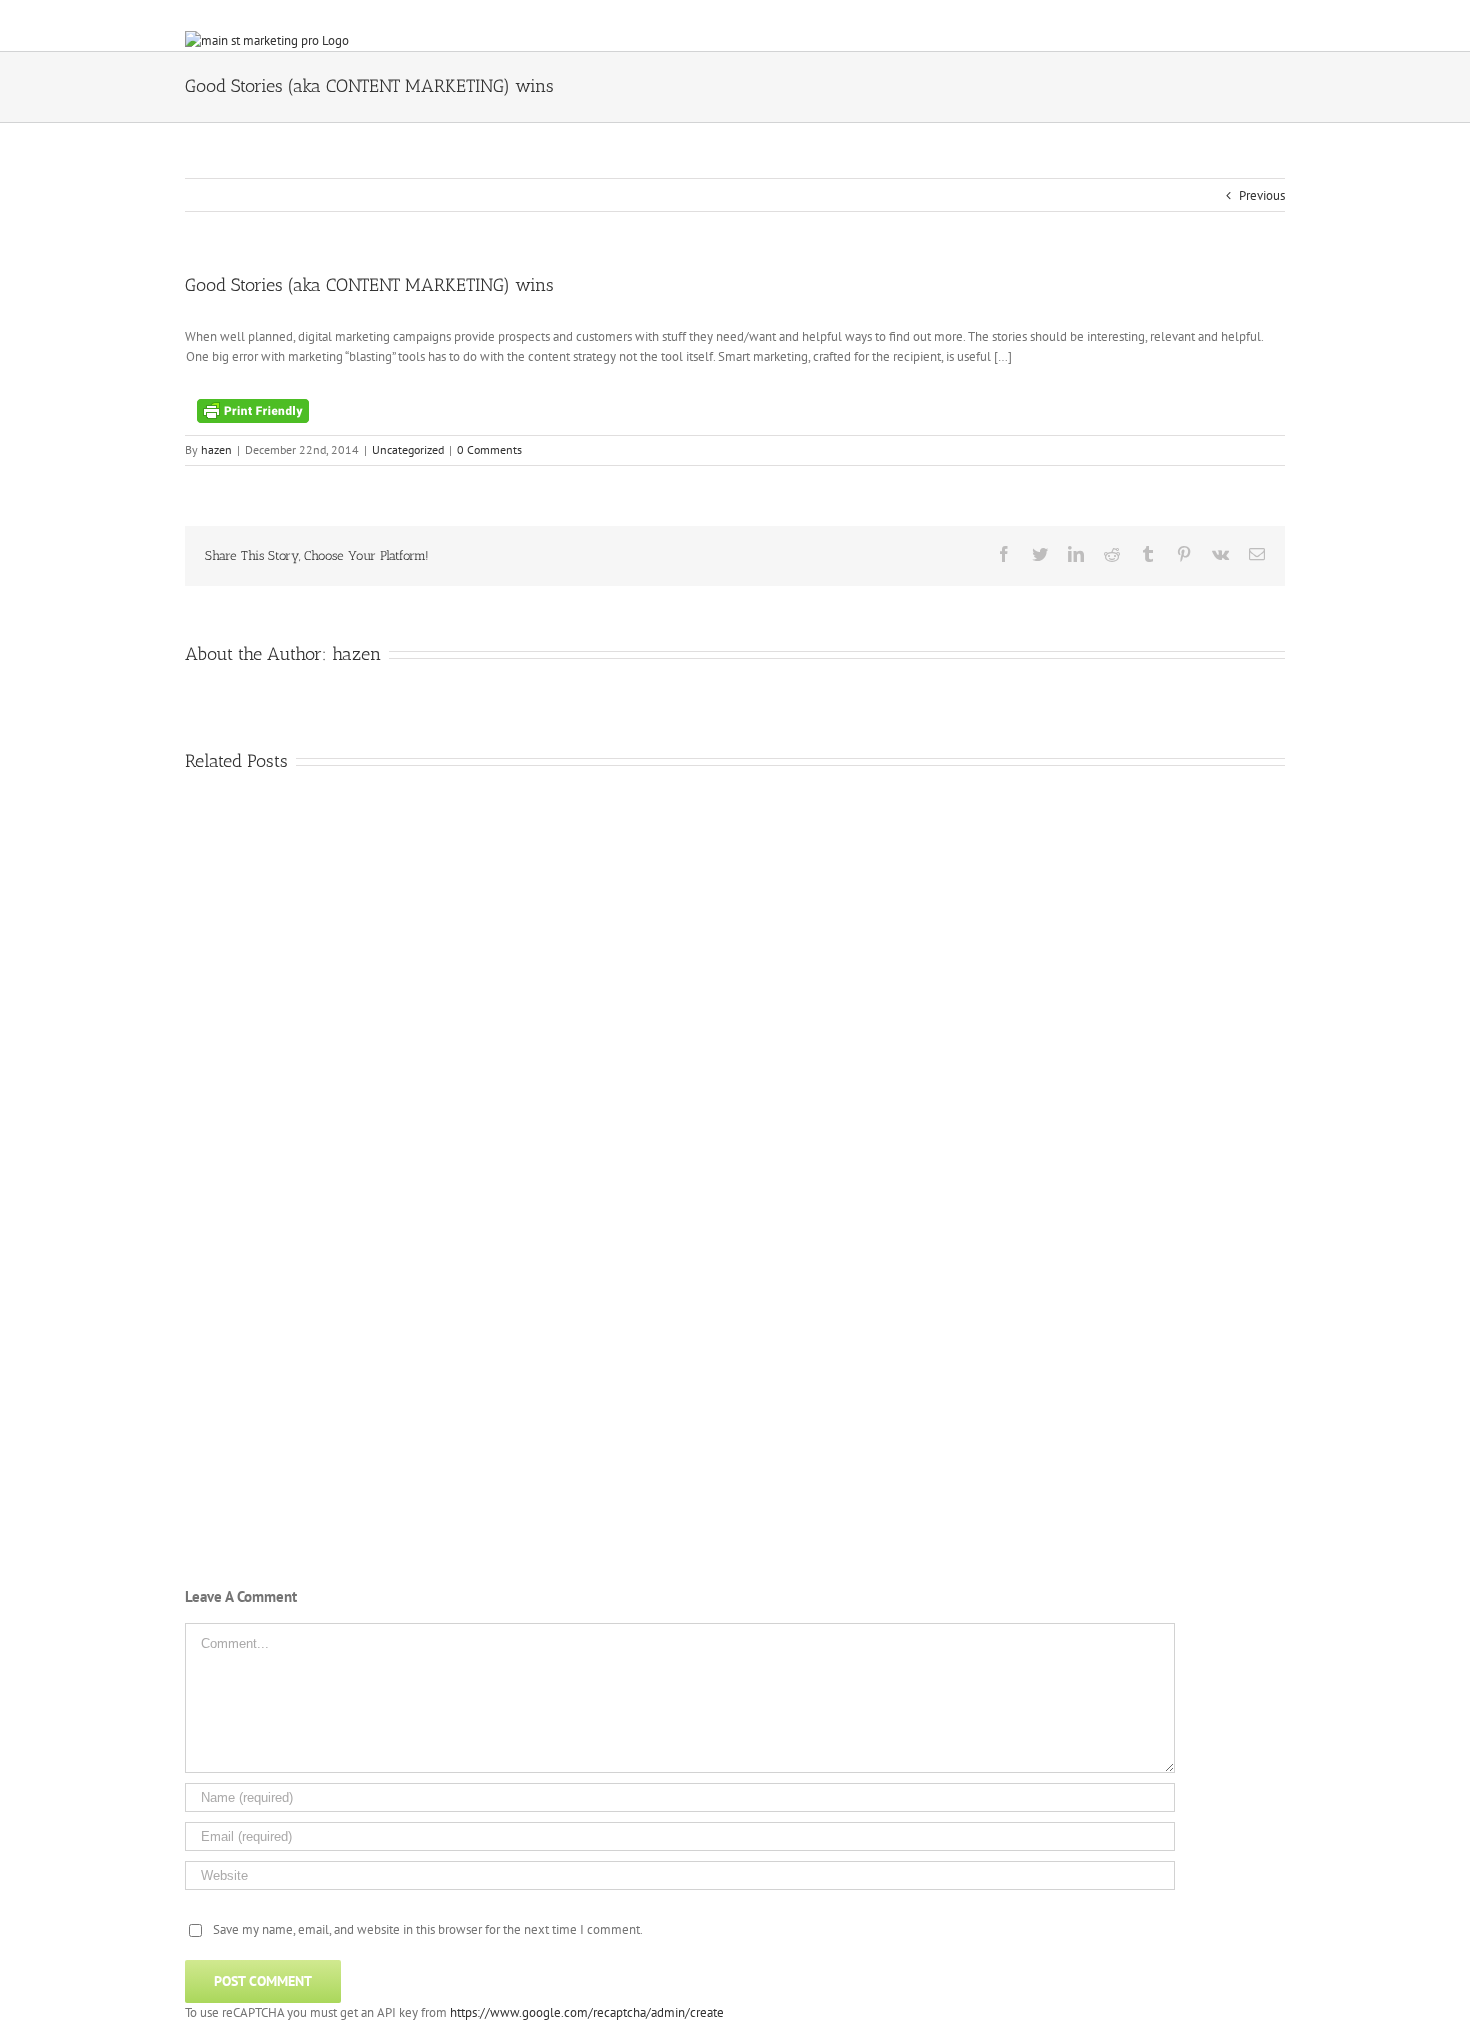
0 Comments (489, 449)
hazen (216, 449)
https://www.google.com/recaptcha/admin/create (587, 2012)
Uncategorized (408, 449)
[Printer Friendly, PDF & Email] (253, 409)
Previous (1262, 195)
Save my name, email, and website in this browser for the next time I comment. (428, 1929)
